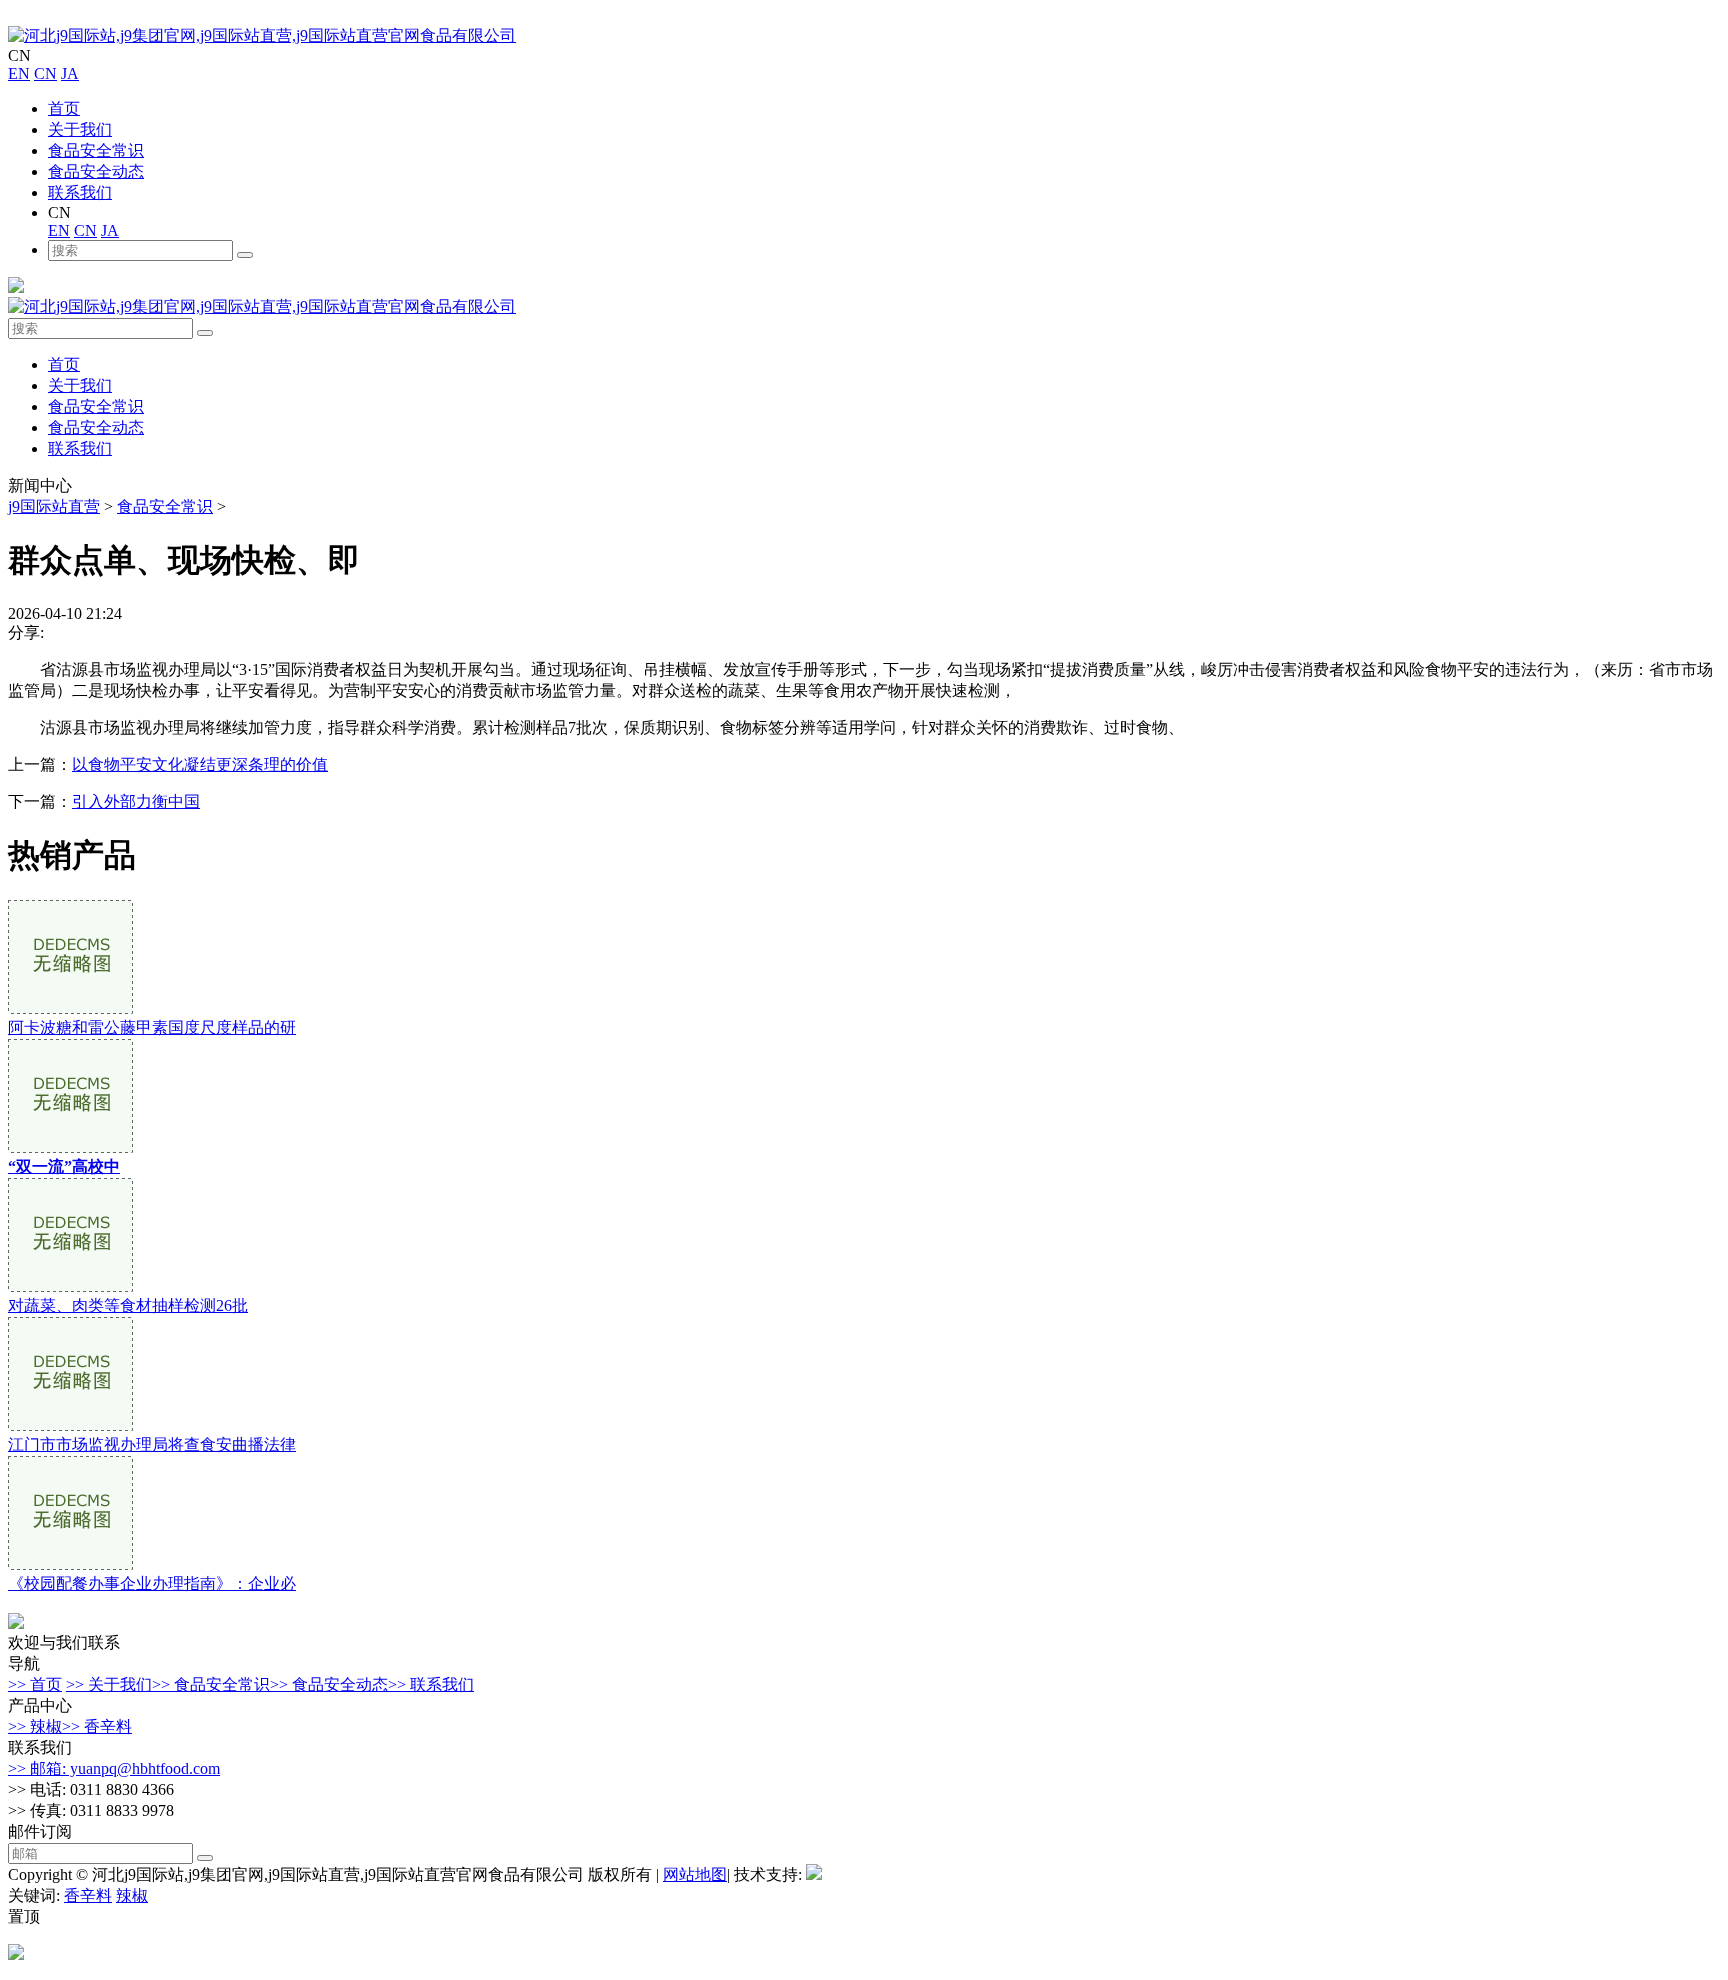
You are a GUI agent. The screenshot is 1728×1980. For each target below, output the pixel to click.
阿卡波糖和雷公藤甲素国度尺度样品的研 (152, 1027)
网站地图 (695, 1874)
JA (70, 73)
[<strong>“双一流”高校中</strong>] (70, 1147)
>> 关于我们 (109, 1684)
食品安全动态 (96, 171)
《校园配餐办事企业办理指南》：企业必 (152, 1583)
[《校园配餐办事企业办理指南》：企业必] (70, 1564)
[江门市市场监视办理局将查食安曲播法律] (70, 1425)
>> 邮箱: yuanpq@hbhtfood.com (114, 1768)
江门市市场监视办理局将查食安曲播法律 (152, 1444)
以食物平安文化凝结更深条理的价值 (200, 764)
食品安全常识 (96, 150)
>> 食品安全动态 (329, 1684)
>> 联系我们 (431, 1684)
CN (45, 73)
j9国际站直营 (54, 506)
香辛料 (88, 1895)
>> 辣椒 (35, 1726)
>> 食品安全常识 (211, 1684)
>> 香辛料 (97, 1726)
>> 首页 (35, 1684)
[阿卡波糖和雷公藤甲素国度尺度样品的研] (70, 1008)
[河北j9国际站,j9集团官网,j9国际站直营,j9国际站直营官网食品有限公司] (262, 35)
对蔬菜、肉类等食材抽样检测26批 (128, 1305)
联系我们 (80, 192)
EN (19, 73)
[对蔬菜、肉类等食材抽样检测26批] (70, 1286)
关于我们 (80, 129)
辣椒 (132, 1895)
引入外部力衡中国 (136, 801)
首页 (64, 108)
